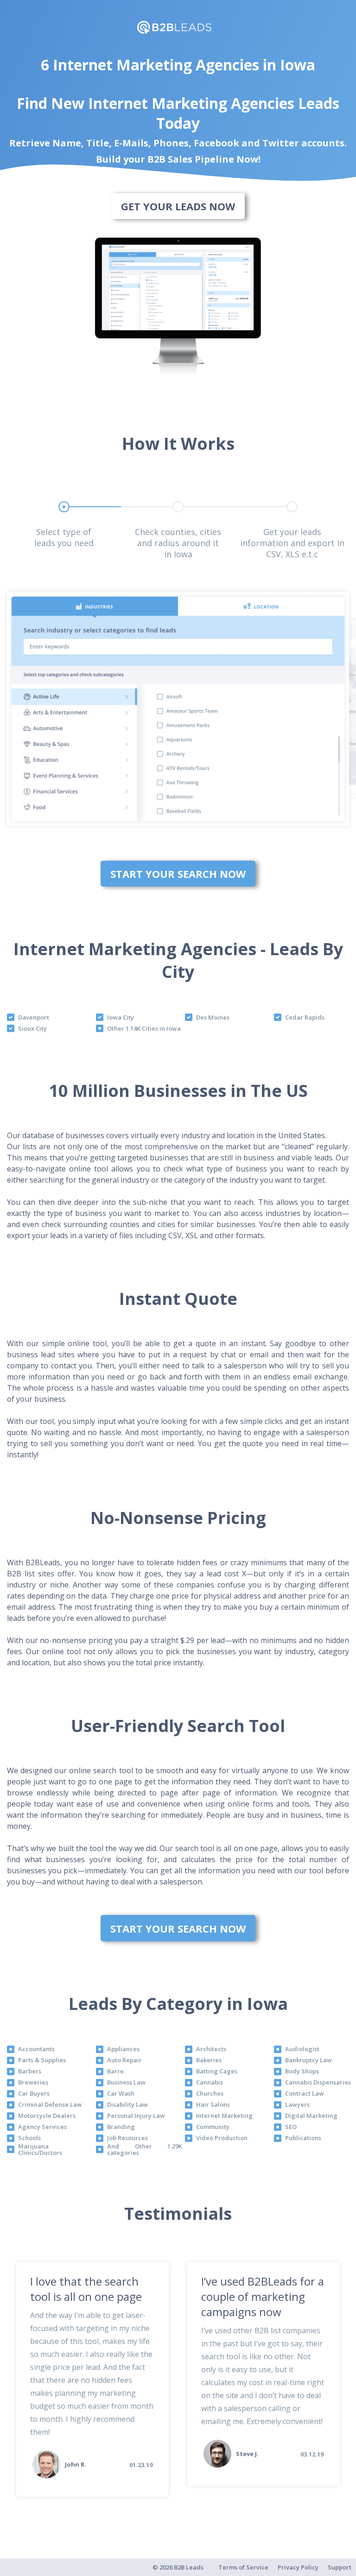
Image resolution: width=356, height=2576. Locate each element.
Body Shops (302, 2071)
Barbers (30, 2071)
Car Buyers (34, 2093)
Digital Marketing (311, 2116)
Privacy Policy (298, 2567)
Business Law (126, 2082)
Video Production (222, 2138)
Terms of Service (243, 2567)
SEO (291, 2127)
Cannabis (210, 2082)
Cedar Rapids (305, 1017)
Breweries (33, 2082)
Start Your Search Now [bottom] (178, 874)
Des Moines (213, 1017)
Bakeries (209, 2060)
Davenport (34, 1017)
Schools (29, 2138)
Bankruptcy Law (308, 2060)
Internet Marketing (224, 2116)
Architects (211, 2049)
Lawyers (297, 2104)
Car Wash (121, 2093)
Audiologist (302, 2049)
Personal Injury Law (136, 2116)
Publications (303, 2138)
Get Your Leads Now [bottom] (178, 206)
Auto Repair (124, 2060)
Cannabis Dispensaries (318, 2082)
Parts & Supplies (42, 2060)
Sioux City (32, 1028)
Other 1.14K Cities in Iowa (144, 1028)
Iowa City (121, 1017)
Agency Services (42, 2127)
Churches (210, 2093)
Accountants (36, 2049)
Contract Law (305, 2093)
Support (340, 2567)
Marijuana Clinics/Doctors (40, 2150)
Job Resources (127, 2138)
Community (213, 2127)
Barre (115, 2071)
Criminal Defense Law (50, 2104)
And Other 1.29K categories (145, 2150)
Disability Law (127, 2104)
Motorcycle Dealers (47, 2116)
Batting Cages (217, 2071)
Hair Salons (213, 2104)
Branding (121, 2127)
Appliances (123, 2049)
